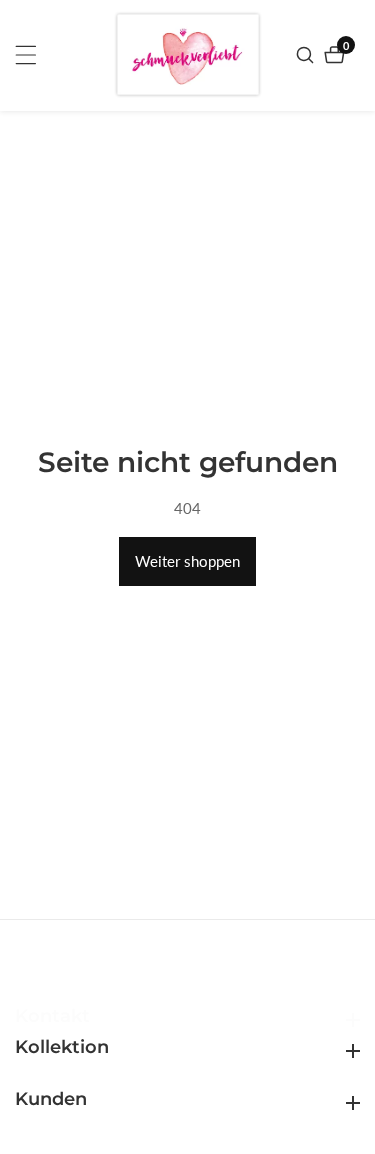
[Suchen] (307, 55)
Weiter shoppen (187, 561)
